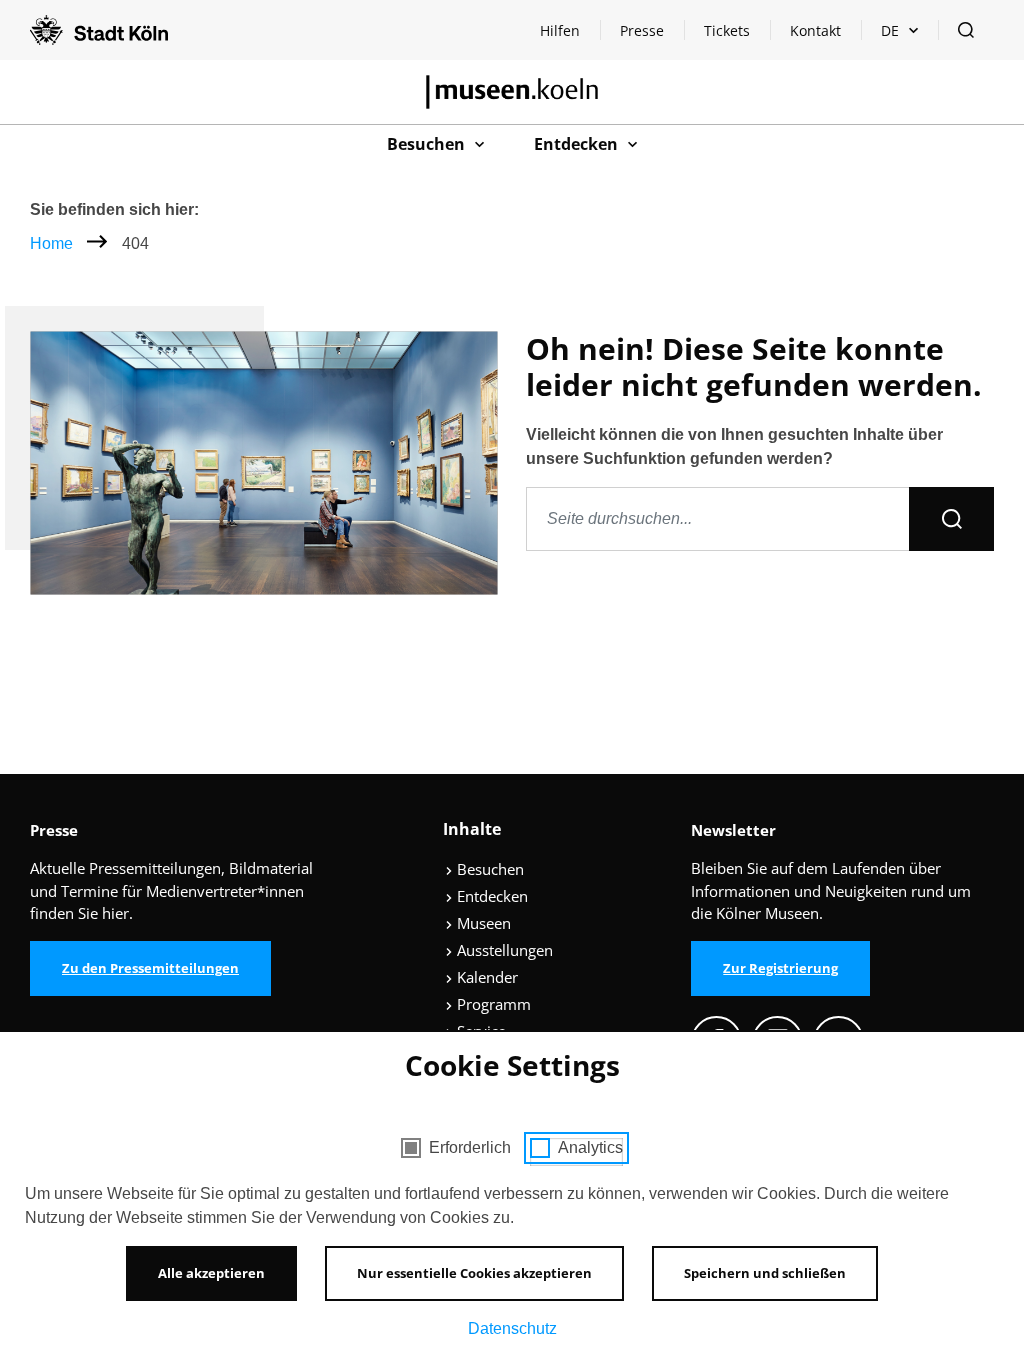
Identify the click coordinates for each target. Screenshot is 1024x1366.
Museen (482, 923)
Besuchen (488, 869)
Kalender (485, 977)
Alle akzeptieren (211, 1273)
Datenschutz (512, 1328)
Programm (492, 1004)
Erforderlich (470, 1147)
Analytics (590, 1147)
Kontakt (815, 30)
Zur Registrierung (780, 968)
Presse (642, 30)
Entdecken (490, 896)
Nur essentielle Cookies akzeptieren (474, 1273)
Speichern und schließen (765, 1273)
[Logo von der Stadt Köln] (99, 30)
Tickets (727, 30)
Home (51, 243)
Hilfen (569, 35)
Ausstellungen (503, 950)
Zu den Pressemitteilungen (150, 968)
